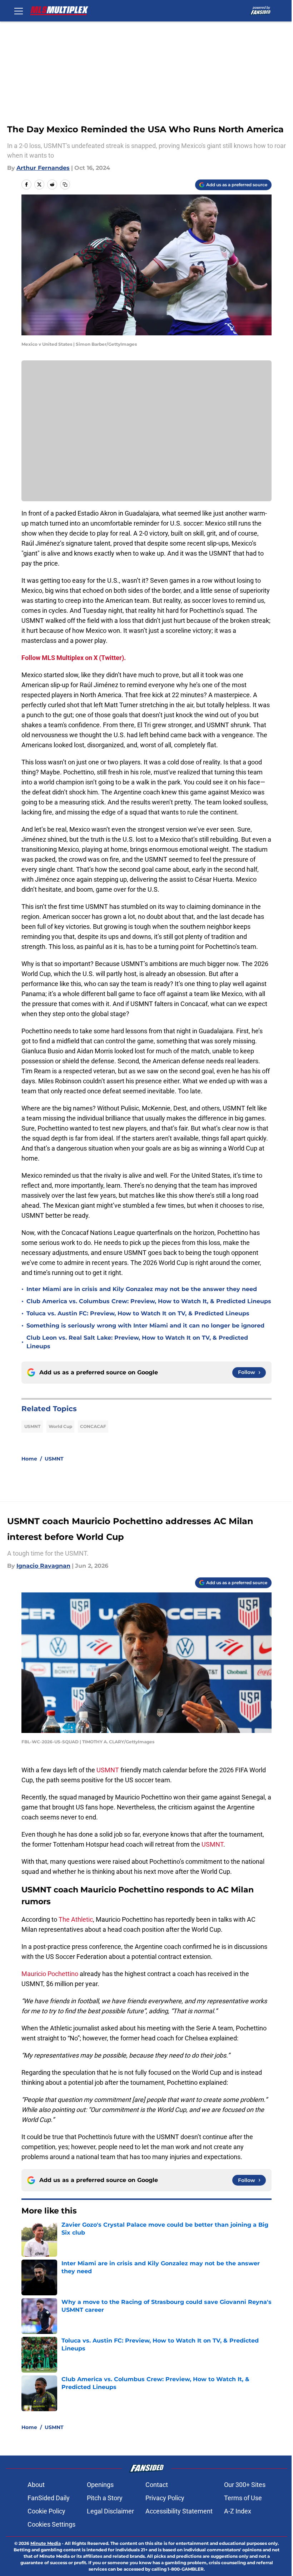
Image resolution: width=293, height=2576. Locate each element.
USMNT (32, 1426)
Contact (157, 2485)
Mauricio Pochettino (50, 1974)
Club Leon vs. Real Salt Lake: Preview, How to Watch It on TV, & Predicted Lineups (137, 1342)
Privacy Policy (165, 2498)
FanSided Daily (49, 2498)
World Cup (60, 1426)
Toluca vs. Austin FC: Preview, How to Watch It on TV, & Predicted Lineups (138, 1313)
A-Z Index (238, 2511)
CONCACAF (93, 1426)
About (36, 2485)
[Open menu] (19, 11)
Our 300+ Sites (245, 2485)
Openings (100, 2485)
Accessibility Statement (179, 2511)
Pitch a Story (105, 2498)
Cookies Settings (51, 2524)
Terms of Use (243, 2498)
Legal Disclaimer (110, 2511)
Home (29, 1459)
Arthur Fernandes (43, 168)
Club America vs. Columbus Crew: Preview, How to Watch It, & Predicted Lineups (149, 1301)
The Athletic (76, 1919)
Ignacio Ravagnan (43, 1566)
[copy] (65, 184)
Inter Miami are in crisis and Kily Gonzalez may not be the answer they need (142, 1289)
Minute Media (46, 2543)
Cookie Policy (46, 2511)
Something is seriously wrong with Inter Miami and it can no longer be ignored (145, 1326)
